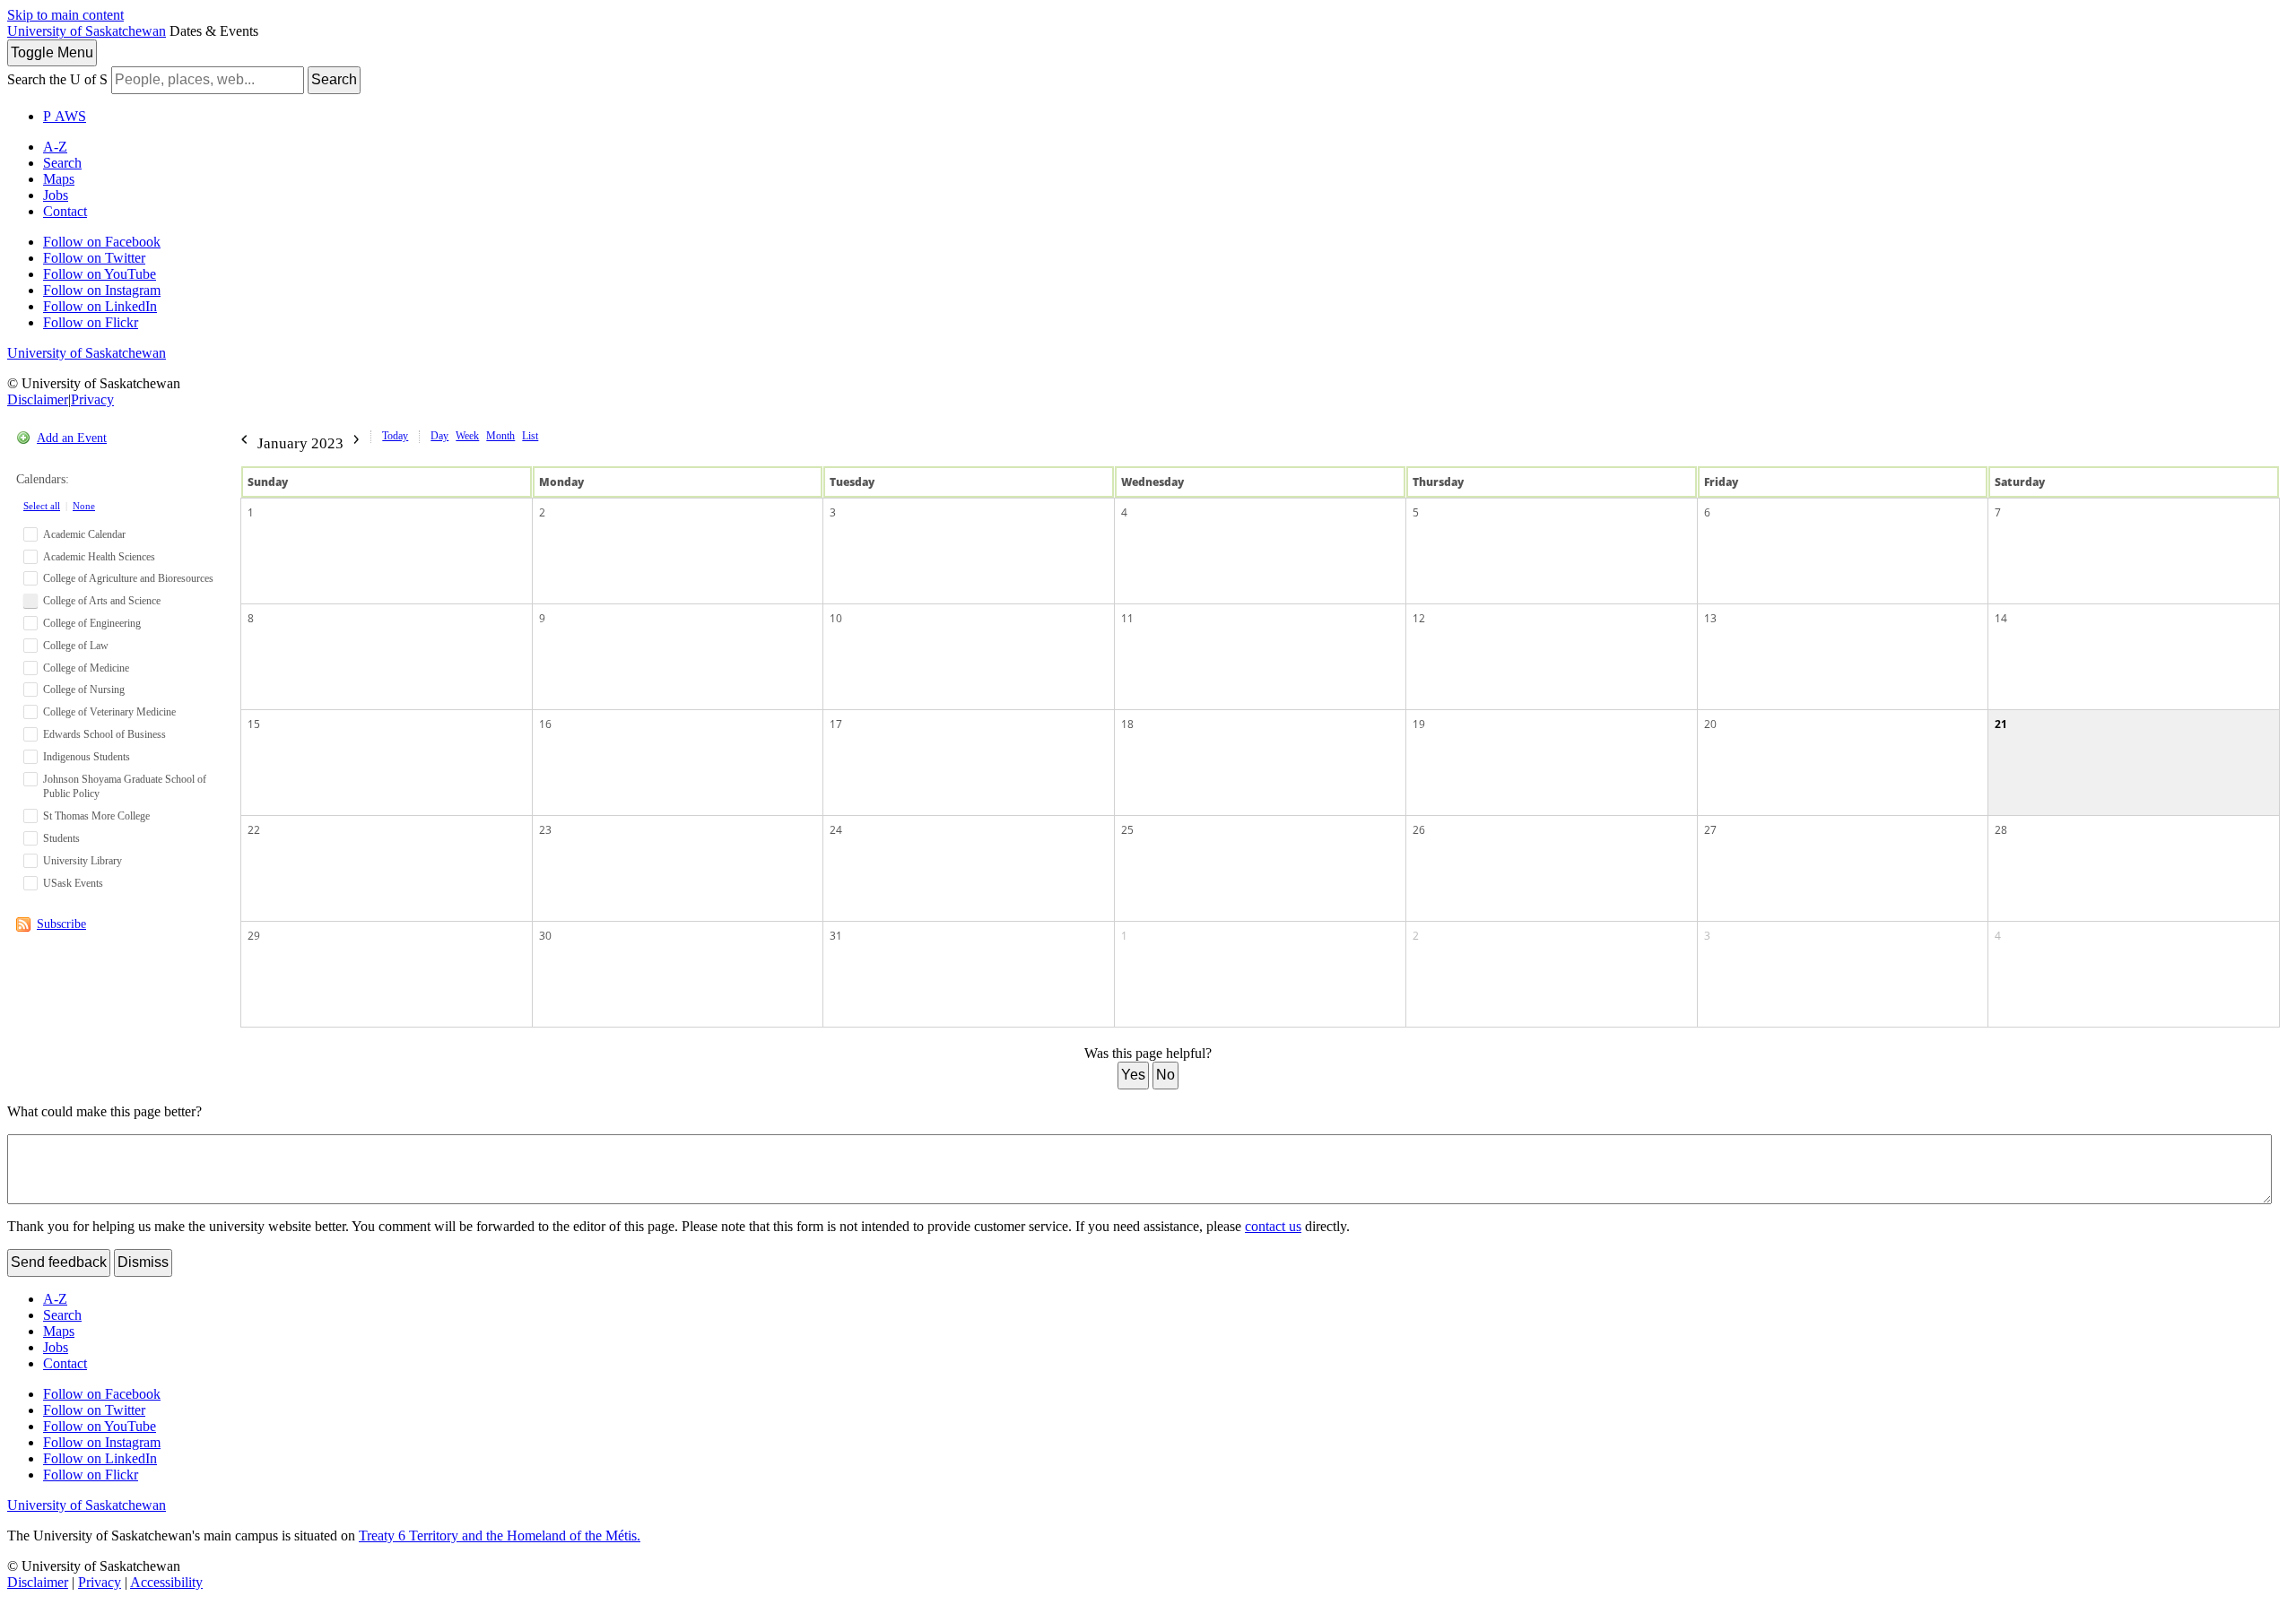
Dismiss (143, 1262)
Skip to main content (65, 15)
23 (545, 830)
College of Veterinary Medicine (109, 712)
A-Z (55, 147)
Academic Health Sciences (99, 557)
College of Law (76, 646)
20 (1710, 724)
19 (1419, 724)
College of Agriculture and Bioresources (128, 578)
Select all (42, 506)
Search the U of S (57, 79)
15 (254, 724)
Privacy (92, 399)
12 (1419, 618)
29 (254, 936)
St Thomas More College (96, 816)
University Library (83, 861)
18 (1127, 724)
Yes (1133, 1075)
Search (334, 79)
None (84, 506)
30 (545, 936)
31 (836, 936)
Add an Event (72, 438)
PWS (65, 116)
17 (836, 724)
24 (836, 830)
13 (1710, 618)
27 (1710, 830)
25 (1127, 830)
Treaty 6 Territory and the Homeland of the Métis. (500, 1536)
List (530, 436)
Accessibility (166, 1582)
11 (1127, 618)
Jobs (56, 195)
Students (61, 838)
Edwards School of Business (104, 734)
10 (836, 618)
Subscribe (61, 924)
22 (254, 830)
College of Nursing (84, 690)
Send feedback (59, 1262)
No (1165, 1075)
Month (500, 436)
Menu (52, 52)
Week (467, 436)
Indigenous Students (87, 757)
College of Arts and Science (102, 601)
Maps (59, 179)
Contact (65, 211)
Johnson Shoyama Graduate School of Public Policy (125, 787)
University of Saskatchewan (87, 31)
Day (439, 436)
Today (395, 436)
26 (1419, 830)
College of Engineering (92, 623)
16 (545, 724)
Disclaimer (38, 399)
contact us (1273, 1226)
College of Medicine (86, 668)
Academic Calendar (84, 534)
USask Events (73, 883)
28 (2001, 830)
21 (2001, 724)
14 (2001, 618)
